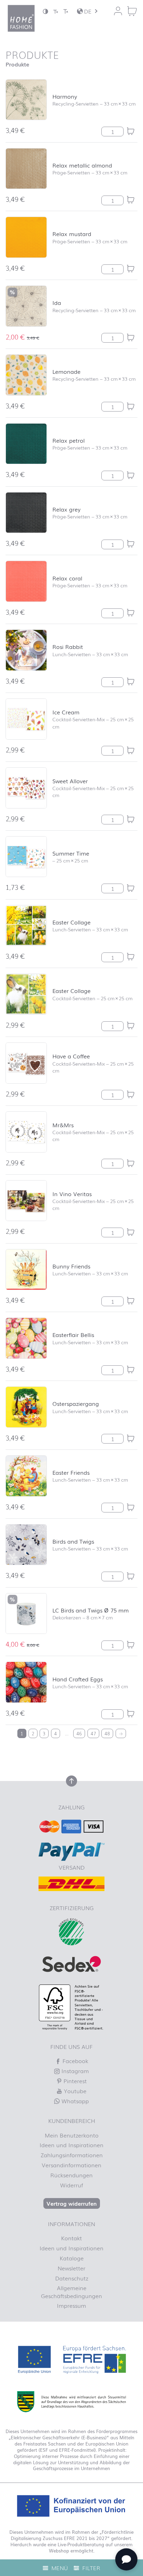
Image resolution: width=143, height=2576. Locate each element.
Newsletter (71, 2268)
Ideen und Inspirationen (71, 2145)
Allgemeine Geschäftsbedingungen (71, 2292)
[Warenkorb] (132, 11)
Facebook (74, 2061)
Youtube (74, 2091)
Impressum (71, 2305)
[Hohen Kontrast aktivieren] (45, 11)
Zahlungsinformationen (72, 2155)
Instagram (74, 2071)
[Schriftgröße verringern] (56, 11)
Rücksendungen (71, 2175)
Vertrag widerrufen (72, 2203)
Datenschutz (72, 2278)
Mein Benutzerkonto (72, 2135)
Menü (59, 2568)
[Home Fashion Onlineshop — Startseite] (21, 18)
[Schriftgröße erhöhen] (66, 11)
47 (93, 1733)
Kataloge (72, 2258)
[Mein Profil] (118, 11)
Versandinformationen (71, 2165)
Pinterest (74, 2081)
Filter (90, 2568)
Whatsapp (74, 2101)
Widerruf (71, 2185)
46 (79, 1733)
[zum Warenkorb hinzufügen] (131, 131)
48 (107, 1733)
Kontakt (71, 2238)
